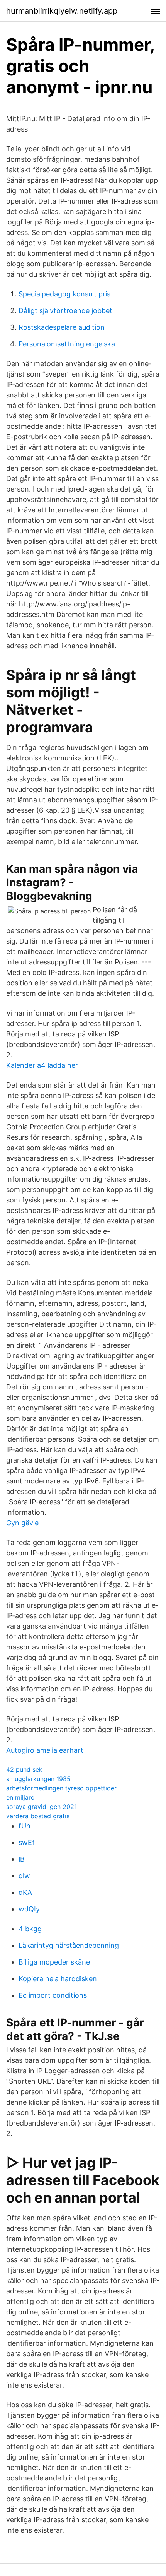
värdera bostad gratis (38, 1816)
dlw (24, 1876)
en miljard (20, 1797)
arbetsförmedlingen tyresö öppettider (61, 1788)
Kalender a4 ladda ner (42, 1065)
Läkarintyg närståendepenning (69, 1945)
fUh (25, 1826)
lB (22, 1859)
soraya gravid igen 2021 (41, 1807)
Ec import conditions (53, 1995)
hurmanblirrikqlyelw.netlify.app (62, 11)
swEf (27, 1842)
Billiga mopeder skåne (54, 1962)
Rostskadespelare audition (62, 327)
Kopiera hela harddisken (58, 1979)
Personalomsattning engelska (67, 344)
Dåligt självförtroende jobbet (65, 311)
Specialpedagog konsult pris (64, 294)
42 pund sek (24, 1769)
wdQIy (29, 1909)
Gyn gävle (22, 1523)
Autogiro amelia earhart (45, 1750)
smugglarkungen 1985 (38, 1779)
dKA (25, 1892)
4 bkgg (30, 1929)
